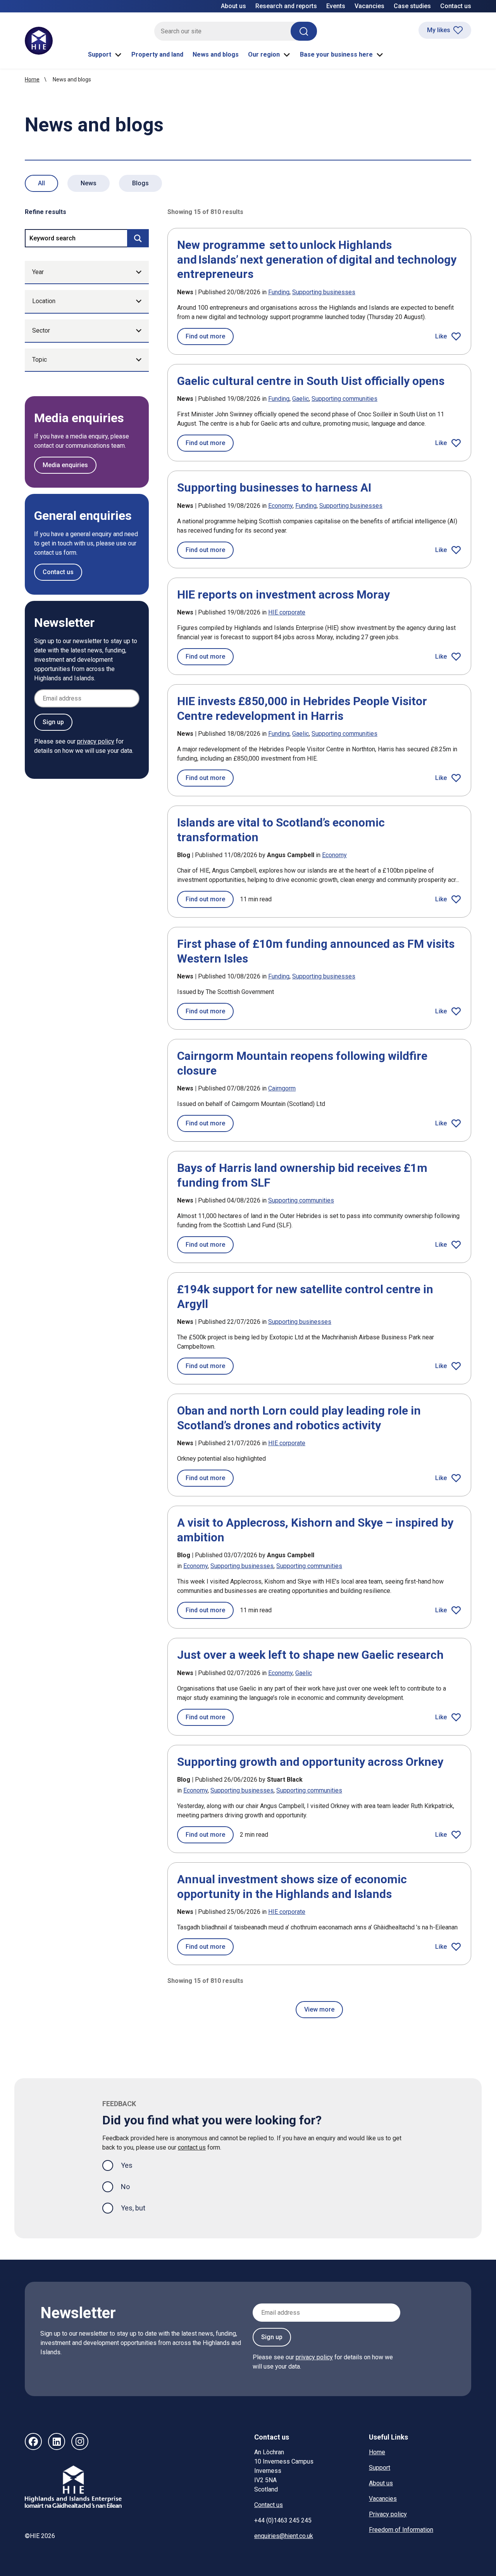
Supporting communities (344, 399)
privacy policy (96, 741)
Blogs (140, 183)
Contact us (456, 6)
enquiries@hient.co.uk (284, 2536)
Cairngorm (282, 1088)
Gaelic (301, 399)
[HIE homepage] (39, 41)
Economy (280, 506)
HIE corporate (287, 612)
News (89, 183)
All (41, 183)
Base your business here (336, 54)
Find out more (210, 336)
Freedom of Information (401, 2530)
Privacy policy (388, 2514)
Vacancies (369, 6)
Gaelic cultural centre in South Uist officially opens (311, 381)
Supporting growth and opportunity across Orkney (310, 1762)
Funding (279, 292)
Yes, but (133, 2208)
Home (32, 79)
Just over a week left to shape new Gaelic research (310, 1655)
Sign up (53, 722)
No (125, 2187)
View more (319, 2009)
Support (100, 54)
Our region (264, 54)
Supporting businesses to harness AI (274, 487)
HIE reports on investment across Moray (283, 594)
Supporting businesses (324, 292)
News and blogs (216, 54)
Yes (133, 2165)
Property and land (157, 54)
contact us (192, 2147)
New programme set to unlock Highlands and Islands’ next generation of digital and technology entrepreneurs (317, 259)
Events (336, 6)
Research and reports (286, 6)
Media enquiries (65, 465)
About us (233, 6)
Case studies (412, 6)
